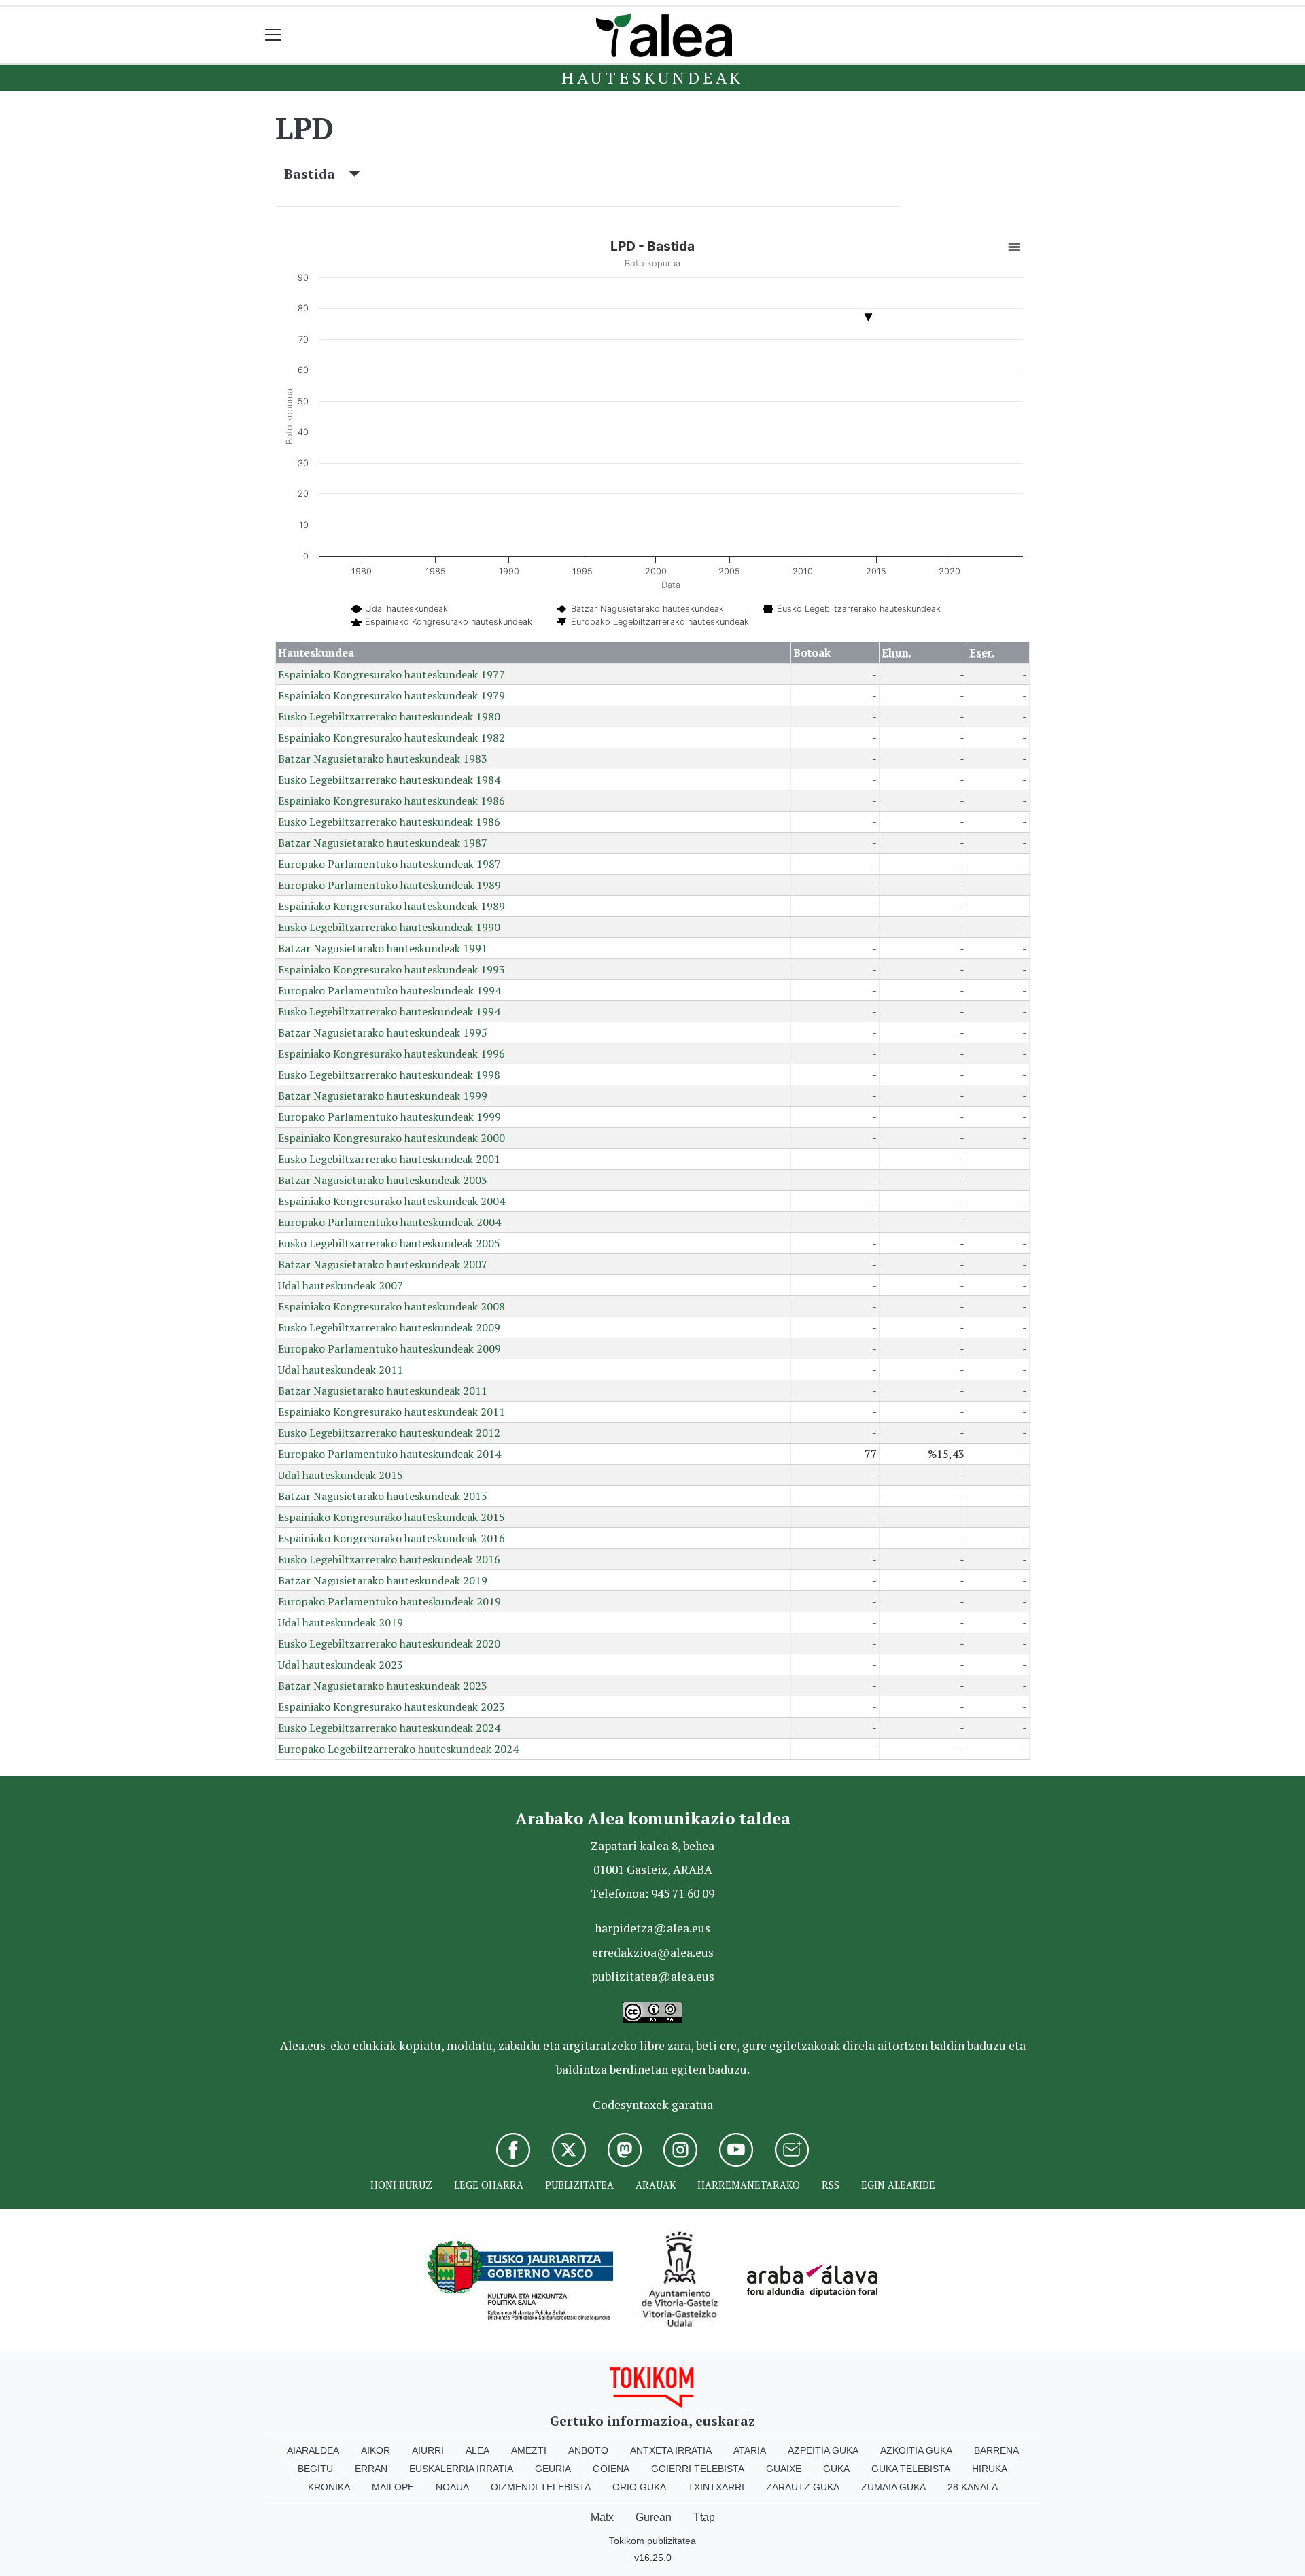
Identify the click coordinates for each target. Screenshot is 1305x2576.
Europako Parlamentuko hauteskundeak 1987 (389, 864)
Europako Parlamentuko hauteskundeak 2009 (389, 1348)
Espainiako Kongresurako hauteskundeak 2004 (391, 1201)
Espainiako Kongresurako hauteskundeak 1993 (391, 969)
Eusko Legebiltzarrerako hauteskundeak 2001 (389, 1159)
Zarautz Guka (803, 2487)
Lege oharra (489, 2185)
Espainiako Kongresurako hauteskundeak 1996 (391, 1054)
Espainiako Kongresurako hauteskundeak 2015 (391, 1517)
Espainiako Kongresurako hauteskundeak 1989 (391, 906)
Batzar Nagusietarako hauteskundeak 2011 (383, 1391)
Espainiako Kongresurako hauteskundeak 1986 (391, 801)
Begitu (315, 2469)
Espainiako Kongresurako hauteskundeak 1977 (391, 674)
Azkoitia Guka (916, 2450)
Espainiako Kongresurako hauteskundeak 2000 (391, 1138)
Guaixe (784, 2469)
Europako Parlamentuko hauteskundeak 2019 (389, 1601)
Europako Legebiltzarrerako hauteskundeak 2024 (398, 1749)
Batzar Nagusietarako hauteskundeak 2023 (383, 1686)
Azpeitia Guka (823, 2450)
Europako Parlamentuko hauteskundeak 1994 (389, 990)
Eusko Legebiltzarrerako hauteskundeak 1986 (389, 822)
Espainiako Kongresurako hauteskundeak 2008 (391, 1306)
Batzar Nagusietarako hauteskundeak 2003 (383, 1180)
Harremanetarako (749, 2185)
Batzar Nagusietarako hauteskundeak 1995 (383, 1032)
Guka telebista (911, 2469)
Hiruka (990, 2469)
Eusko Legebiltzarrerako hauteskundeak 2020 (389, 1643)
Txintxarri (716, 2487)
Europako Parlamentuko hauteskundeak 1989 (389, 885)
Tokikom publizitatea (652, 2541)
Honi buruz (401, 2185)
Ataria (750, 2450)
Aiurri (428, 2450)
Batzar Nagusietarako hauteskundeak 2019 (383, 1580)
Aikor (376, 2450)
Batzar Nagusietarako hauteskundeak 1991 (383, 948)
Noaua (452, 2487)
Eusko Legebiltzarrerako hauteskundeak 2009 (389, 1327)
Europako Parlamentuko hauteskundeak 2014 (389, 1454)
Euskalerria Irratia (461, 2469)
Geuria (553, 2469)
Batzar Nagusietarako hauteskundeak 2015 (383, 1496)
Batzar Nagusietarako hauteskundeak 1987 (383, 843)
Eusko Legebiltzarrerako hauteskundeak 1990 (389, 927)
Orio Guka (639, 2487)
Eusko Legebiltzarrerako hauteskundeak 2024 (389, 1728)
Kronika (329, 2487)
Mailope (393, 2487)
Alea (477, 2450)
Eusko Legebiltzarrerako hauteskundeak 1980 (389, 716)
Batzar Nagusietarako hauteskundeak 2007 (383, 1264)
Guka (836, 2469)
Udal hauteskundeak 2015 (341, 1475)
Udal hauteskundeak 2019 (341, 1622)
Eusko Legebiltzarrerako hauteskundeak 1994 (389, 1011)
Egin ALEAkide (898, 2185)
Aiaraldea (313, 2450)
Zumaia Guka (893, 2487)
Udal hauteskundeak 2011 (341, 1370)
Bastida (316, 174)
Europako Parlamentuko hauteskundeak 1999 (389, 1117)
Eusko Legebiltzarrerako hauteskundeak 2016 (389, 1559)
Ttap (704, 2517)
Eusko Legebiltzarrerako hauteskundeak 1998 (389, 1075)
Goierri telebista (698, 2469)
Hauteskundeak (652, 77)
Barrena (996, 2450)
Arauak (656, 2185)
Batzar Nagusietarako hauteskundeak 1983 (383, 759)
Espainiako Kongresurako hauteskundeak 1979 (391, 695)
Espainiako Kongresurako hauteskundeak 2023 (391, 1707)
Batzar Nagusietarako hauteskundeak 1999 (383, 1096)
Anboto (588, 2450)
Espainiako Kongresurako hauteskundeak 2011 (391, 1412)
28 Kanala (973, 2487)
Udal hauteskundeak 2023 (341, 1665)
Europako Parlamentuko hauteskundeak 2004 (389, 1222)
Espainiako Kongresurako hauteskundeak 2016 (391, 1538)
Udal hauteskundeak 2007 (341, 1285)
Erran (371, 2469)
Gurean (654, 2517)
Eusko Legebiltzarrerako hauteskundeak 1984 (389, 780)
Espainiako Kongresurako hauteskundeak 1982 (391, 737)
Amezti (529, 2450)
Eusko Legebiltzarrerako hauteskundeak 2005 (389, 1243)
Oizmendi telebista (541, 2487)
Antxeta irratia (671, 2450)
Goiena (611, 2469)
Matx (602, 2517)
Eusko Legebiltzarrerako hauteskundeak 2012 (389, 1433)
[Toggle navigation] (274, 35)
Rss (831, 2185)
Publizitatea (579, 2185)
